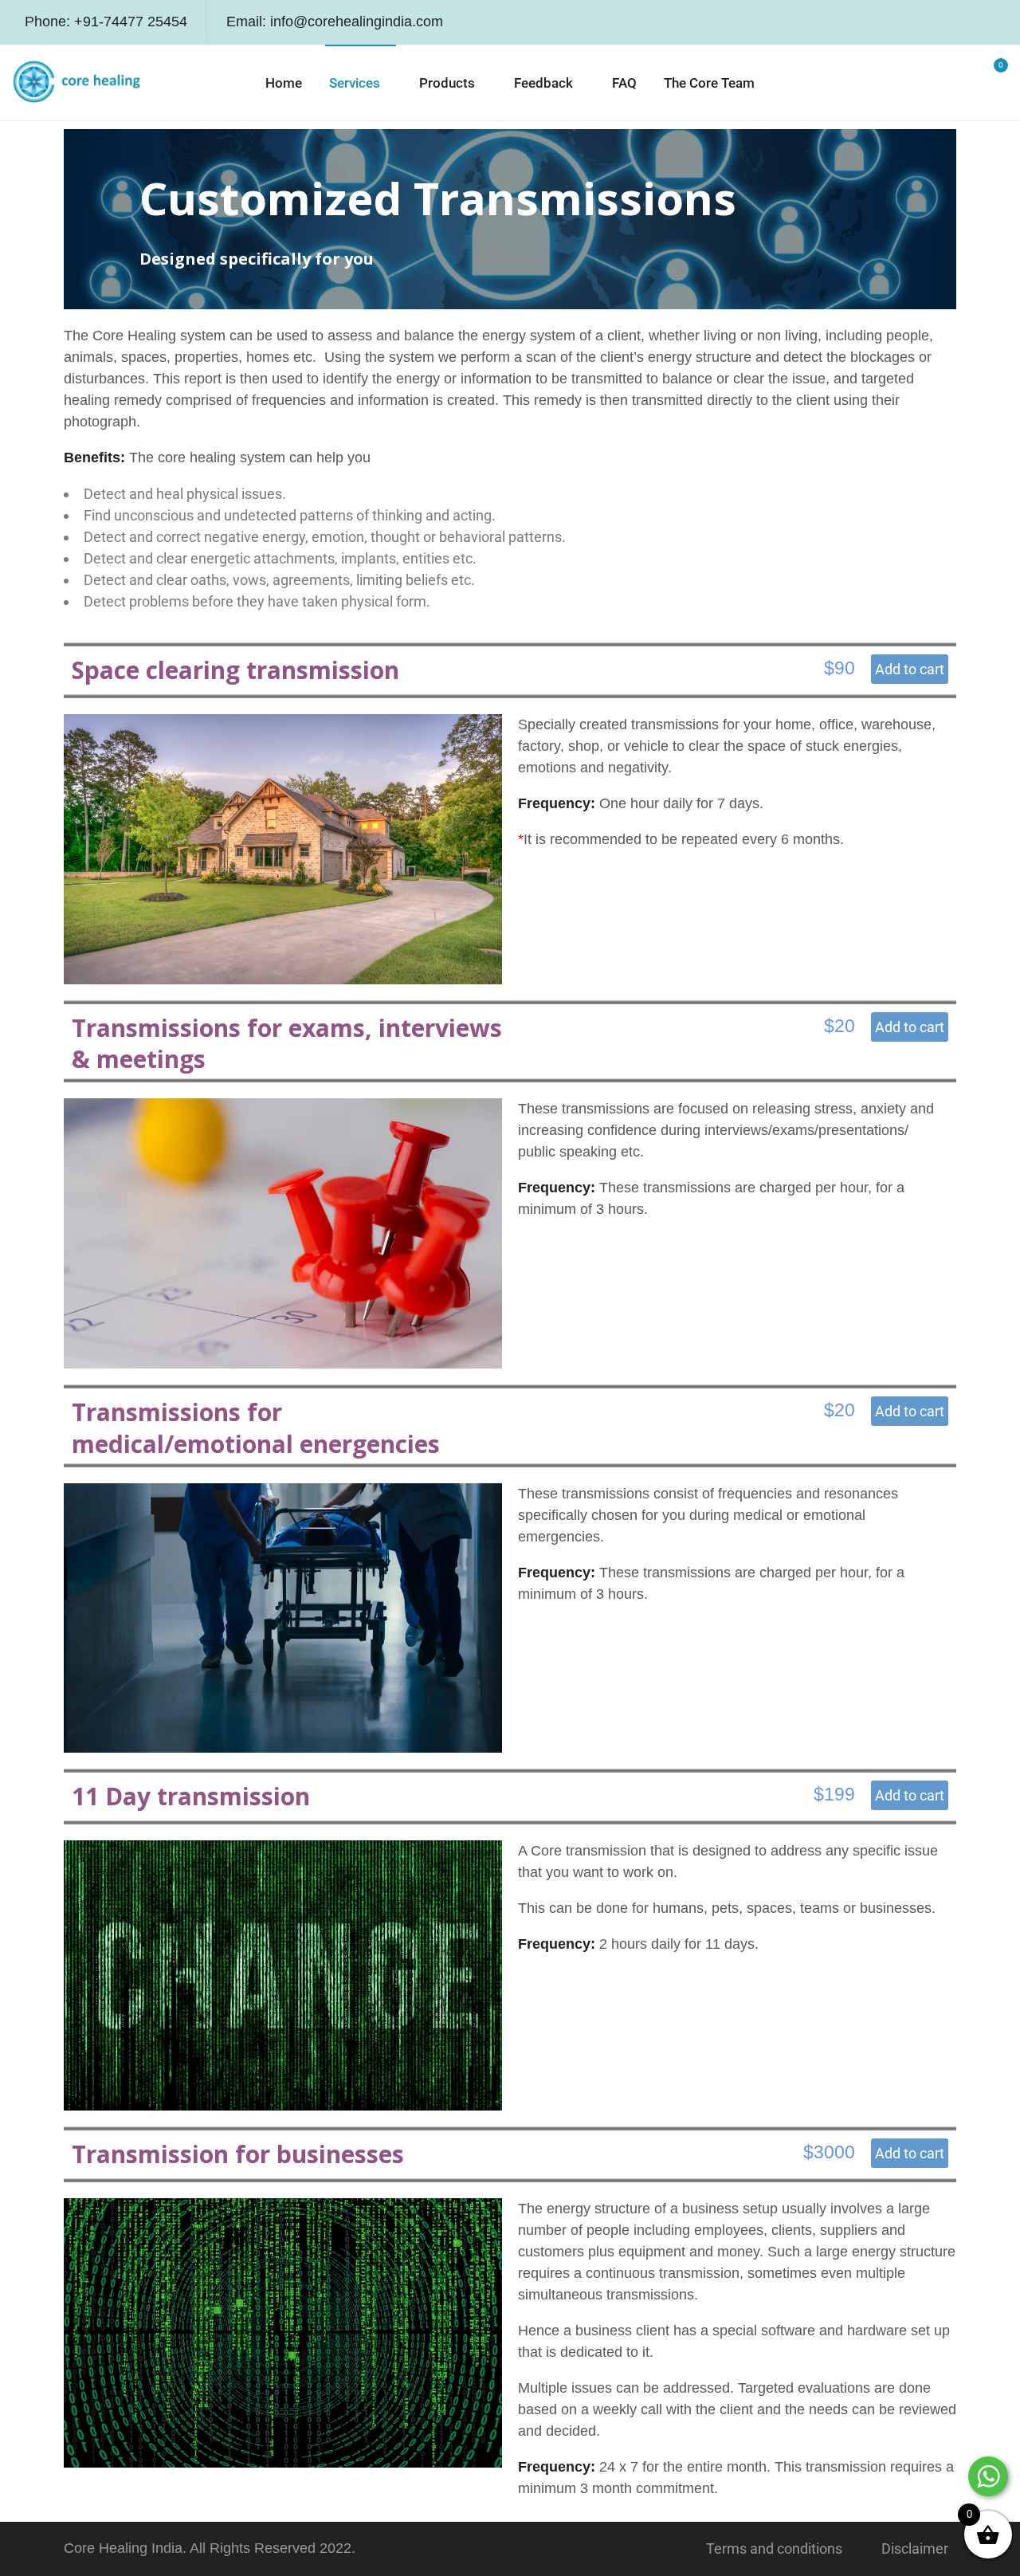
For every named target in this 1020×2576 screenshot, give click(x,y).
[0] (991, 84)
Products (447, 83)
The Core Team (709, 83)
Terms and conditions (774, 2549)
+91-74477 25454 (131, 22)
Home (284, 83)
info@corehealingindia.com (357, 22)
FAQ (624, 83)
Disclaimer (915, 2549)
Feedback (543, 83)
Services (355, 83)
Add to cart (910, 669)
